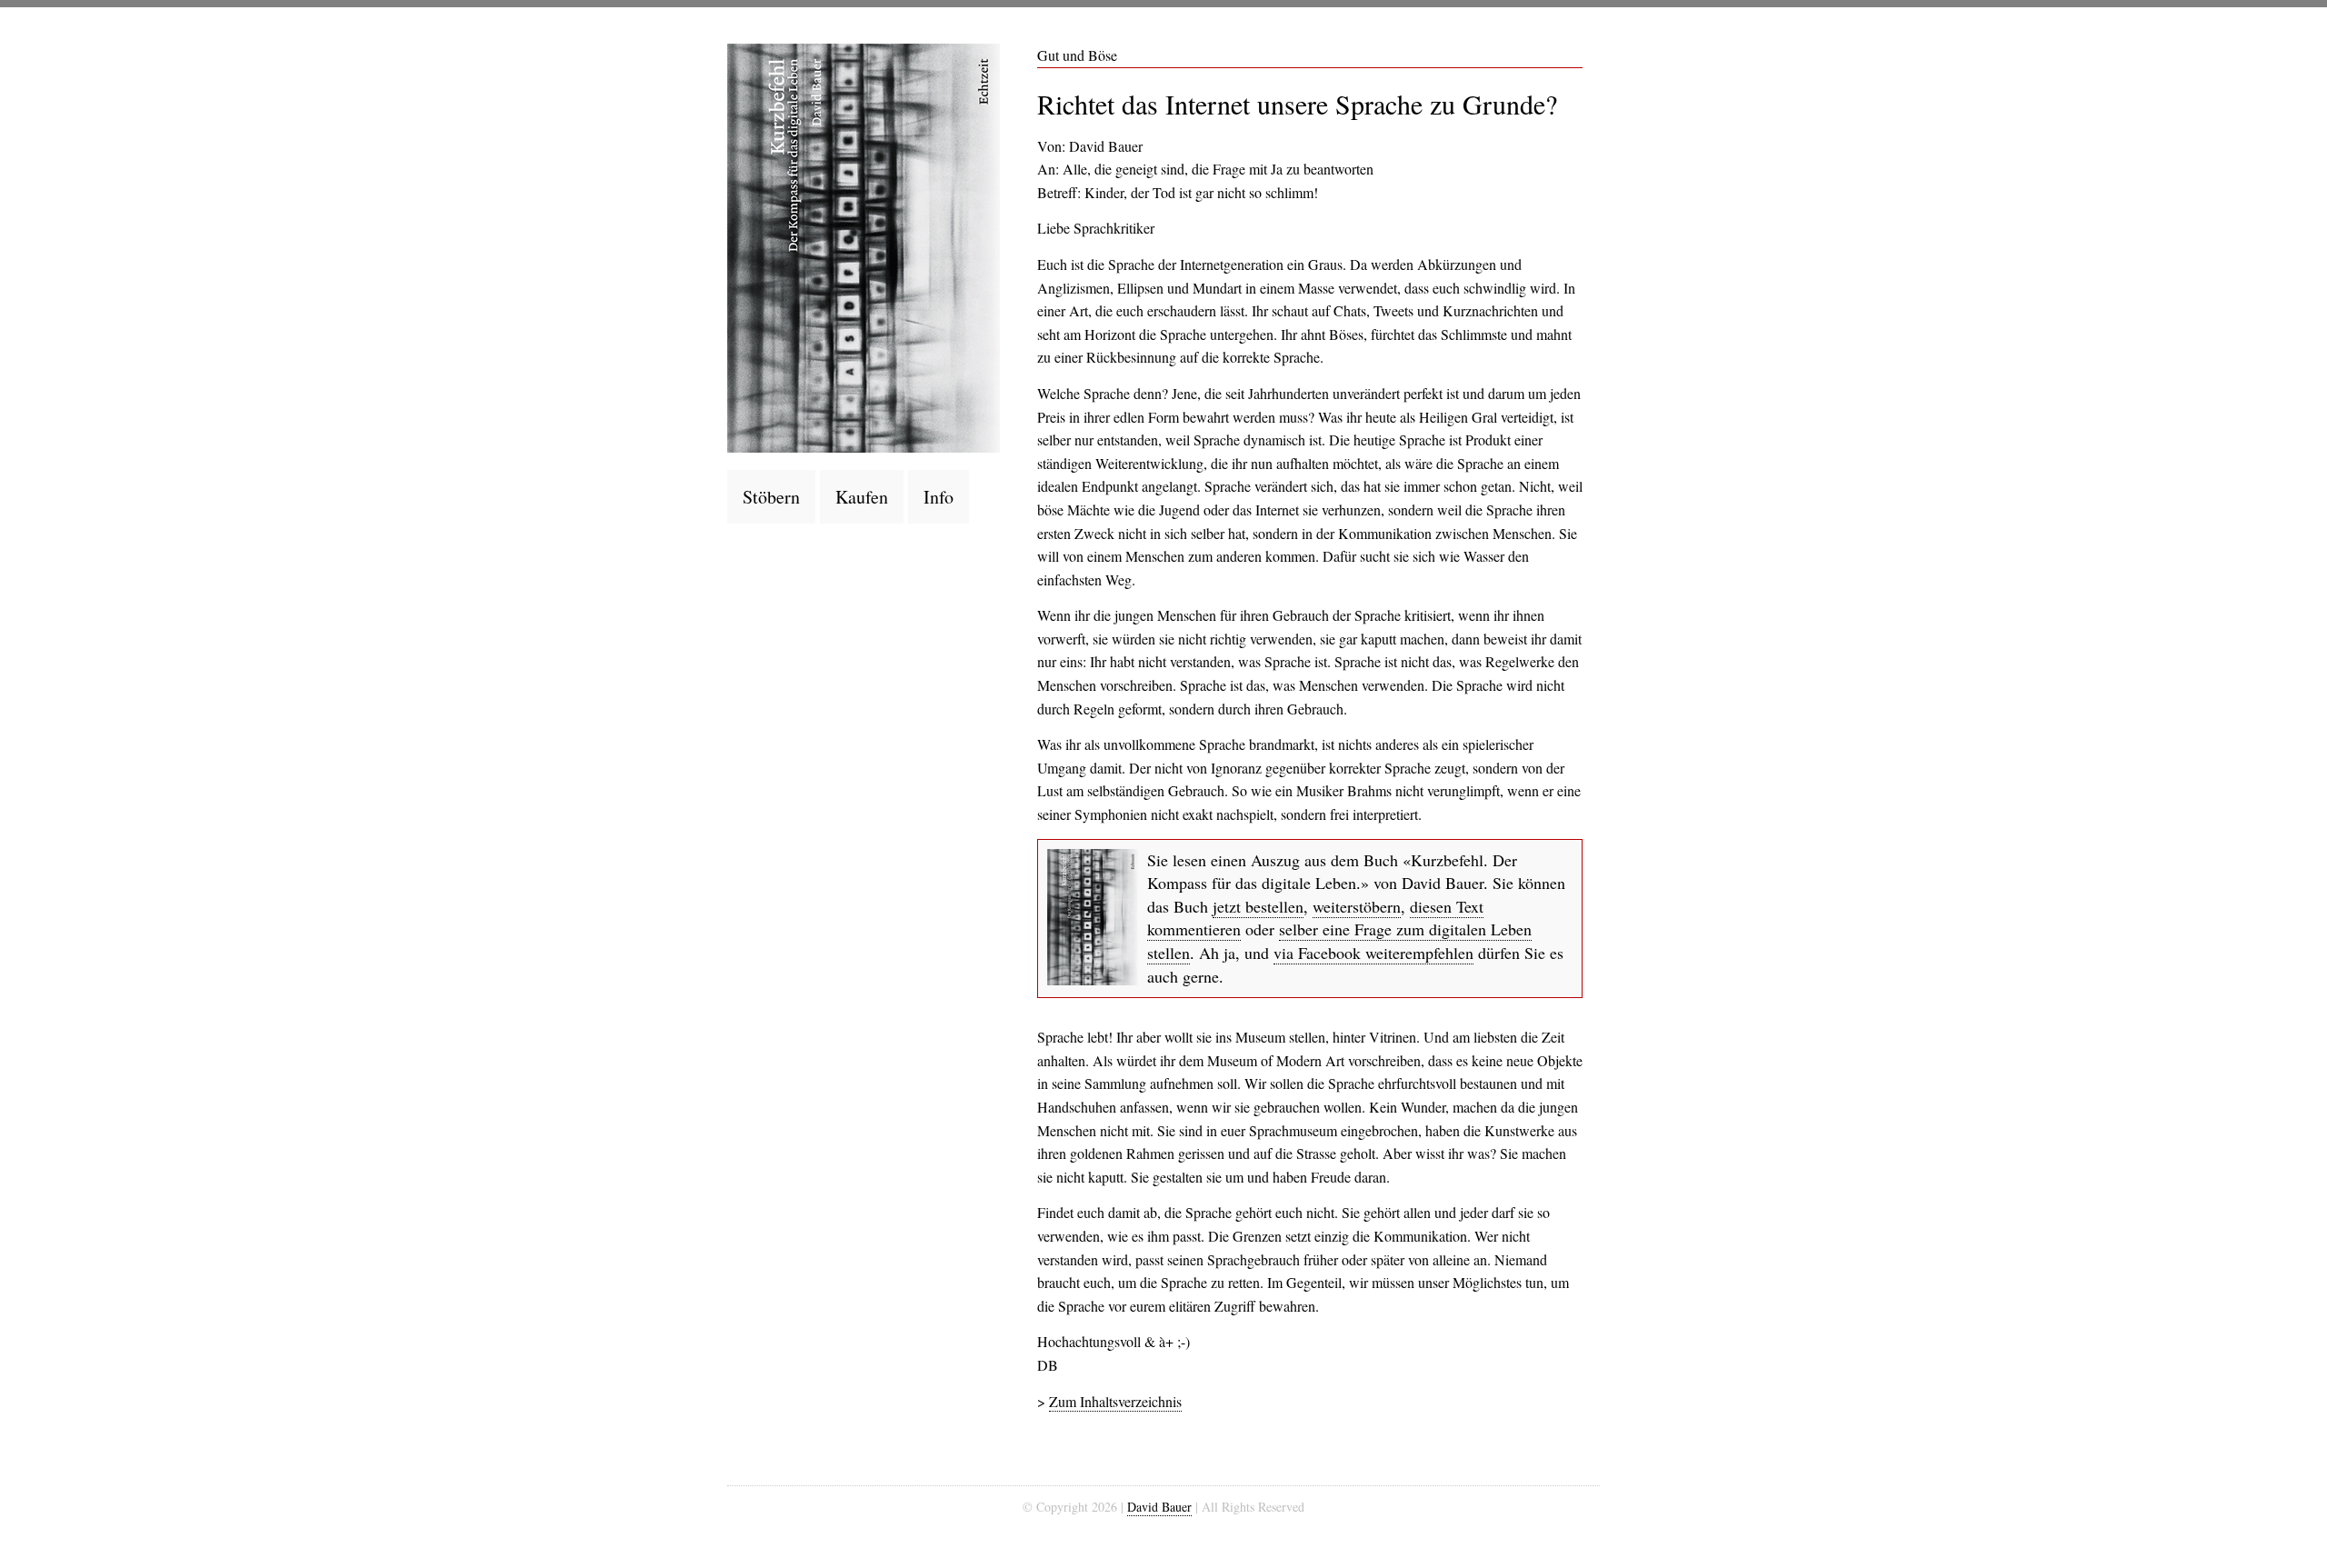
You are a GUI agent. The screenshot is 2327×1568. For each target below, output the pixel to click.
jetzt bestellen (1258, 906)
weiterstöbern (1357, 906)
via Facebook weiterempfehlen (1373, 953)
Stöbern (771, 497)
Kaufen (862, 497)
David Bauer (1159, 1507)
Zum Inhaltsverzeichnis (1115, 1401)
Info (939, 497)
